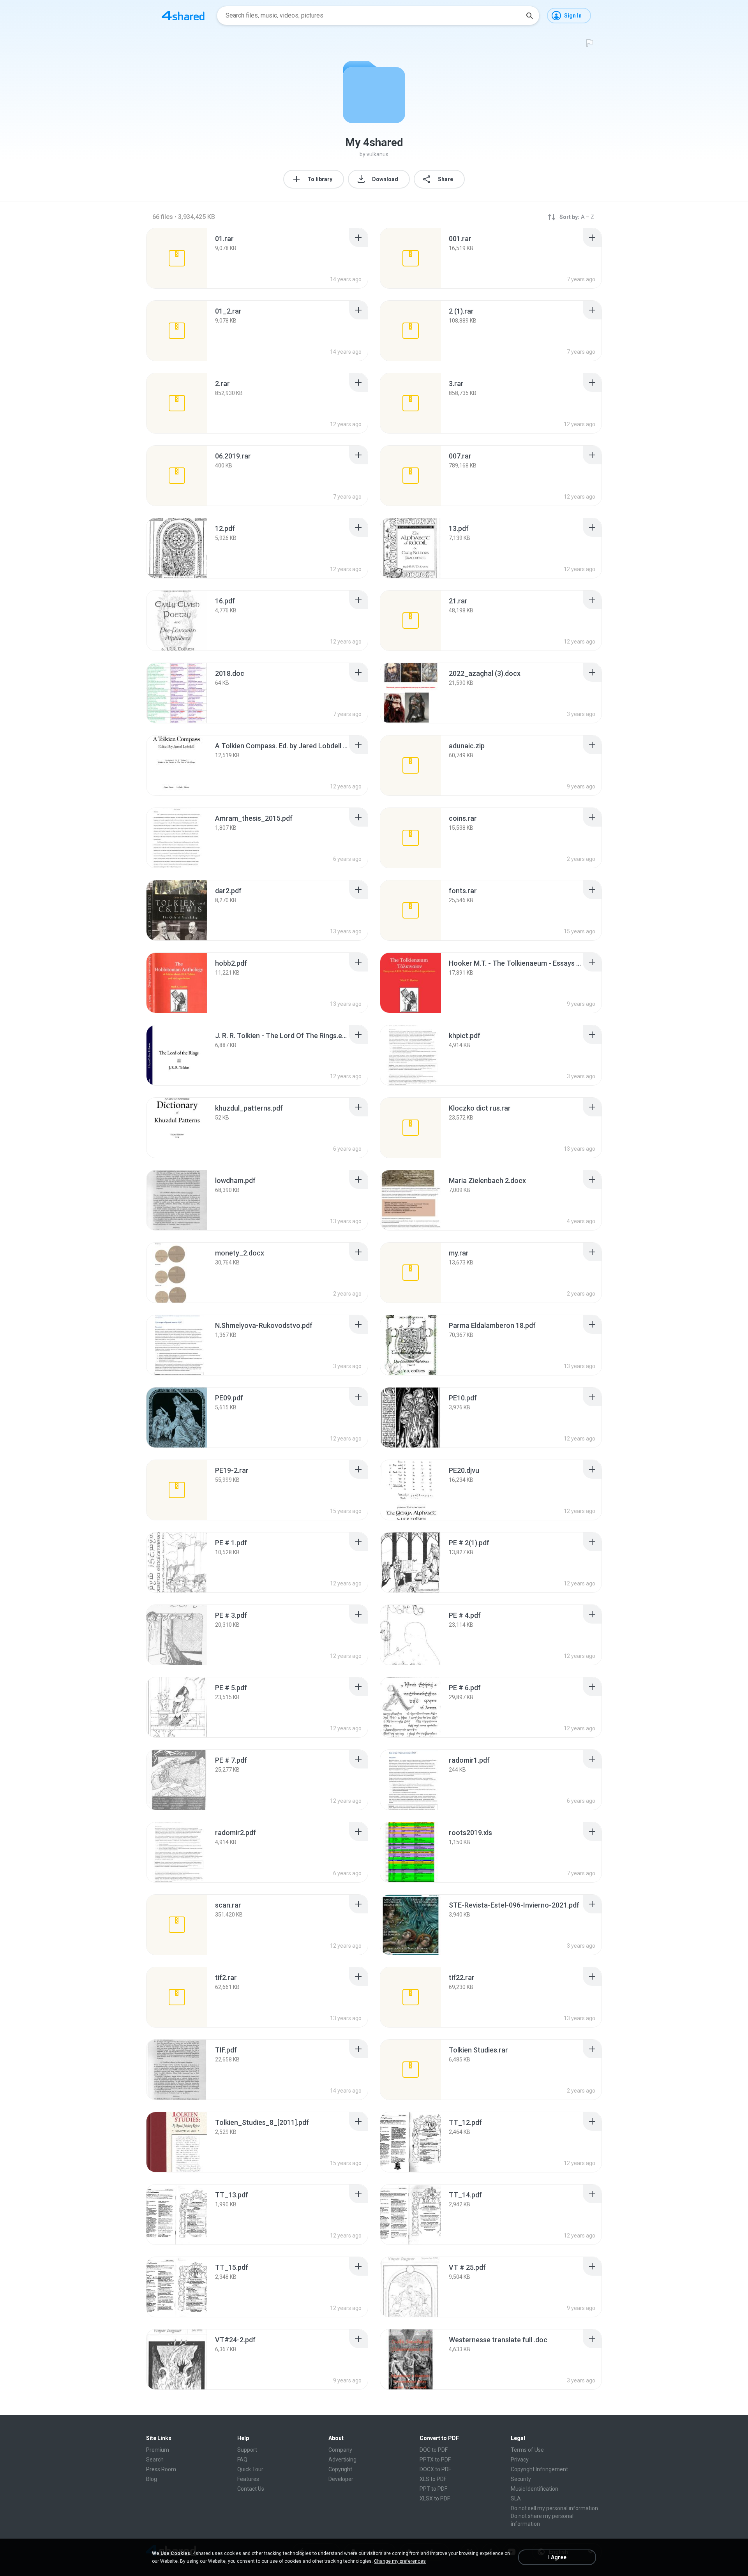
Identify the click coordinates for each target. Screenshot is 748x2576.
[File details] (177, 258)
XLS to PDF (433, 2479)
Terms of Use (527, 2450)
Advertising (342, 2460)
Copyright (340, 2469)
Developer (341, 2479)
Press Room (161, 2469)
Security (521, 2479)
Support (247, 2450)
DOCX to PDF (435, 2469)
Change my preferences (400, 2561)
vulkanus (378, 154)
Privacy (520, 2460)
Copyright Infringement (539, 2469)
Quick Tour (250, 2469)
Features (248, 2479)
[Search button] (529, 16)
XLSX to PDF (435, 2498)
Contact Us (251, 2489)
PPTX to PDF (435, 2460)
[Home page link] (183, 16)
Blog (152, 2479)
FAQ (242, 2460)
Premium (158, 2450)
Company (340, 2450)
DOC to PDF (434, 2450)
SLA (516, 2498)
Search (155, 2460)
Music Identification (535, 2489)
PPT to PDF (433, 2489)
